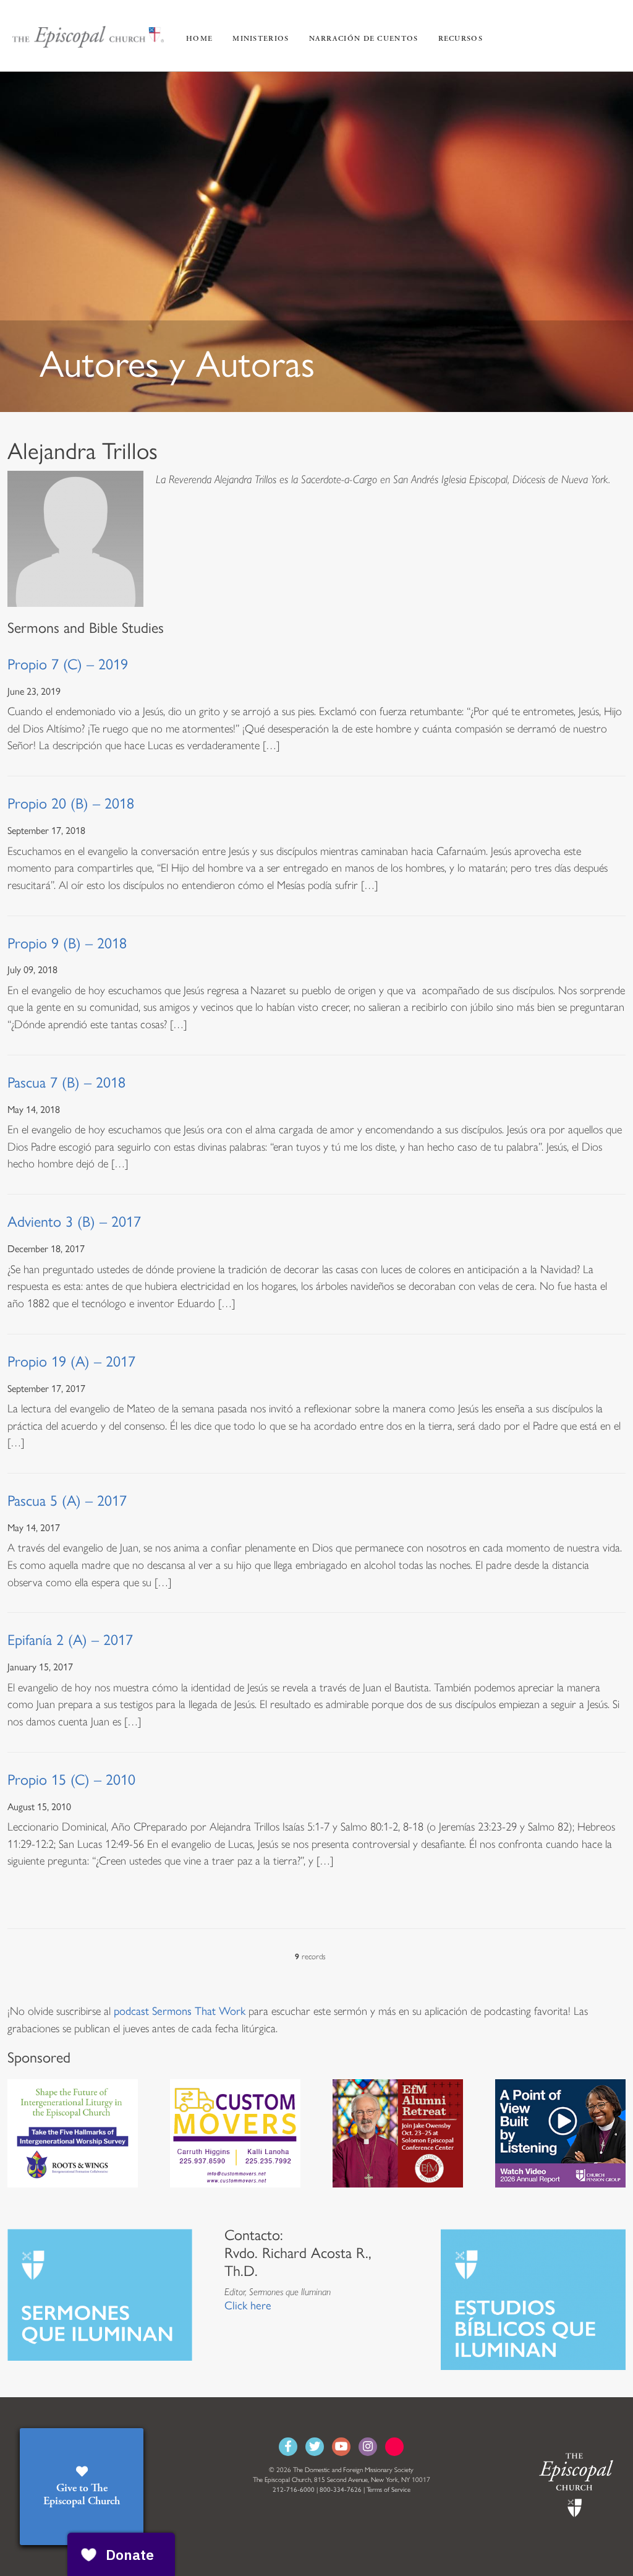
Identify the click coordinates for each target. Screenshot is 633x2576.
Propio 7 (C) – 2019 (68, 664)
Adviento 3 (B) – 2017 (74, 1221)
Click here (248, 2306)
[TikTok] (394, 2447)
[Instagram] (368, 2447)
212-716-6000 (294, 2490)
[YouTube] (341, 2447)
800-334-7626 (341, 2490)
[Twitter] (315, 2447)
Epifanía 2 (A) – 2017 (70, 1640)
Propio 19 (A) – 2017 (71, 1361)
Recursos (461, 39)
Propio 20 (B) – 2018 (71, 803)
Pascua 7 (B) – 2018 (66, 1082)
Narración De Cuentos (364, 39)
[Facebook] (288, 2447)
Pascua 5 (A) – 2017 (67, 1501)
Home (199, 39)
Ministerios (261, 39)
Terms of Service (389, 2490)
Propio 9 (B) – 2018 (67, 943)
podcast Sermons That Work (180, 2011)
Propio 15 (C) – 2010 (71, 1780)
